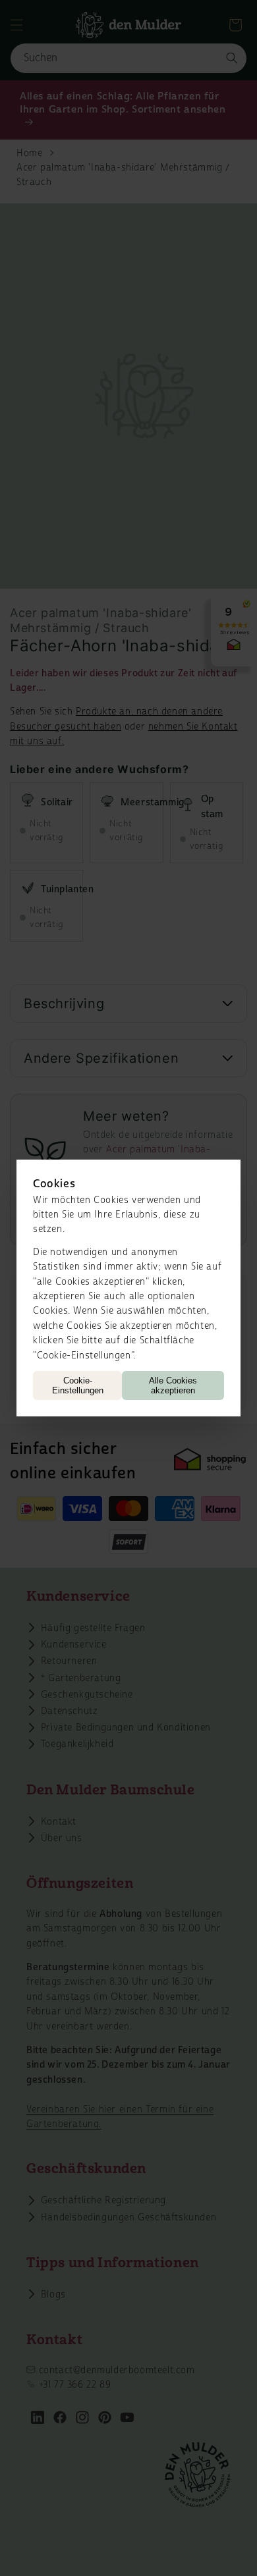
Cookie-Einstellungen (78, 1385)
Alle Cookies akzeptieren (173, 1385)
